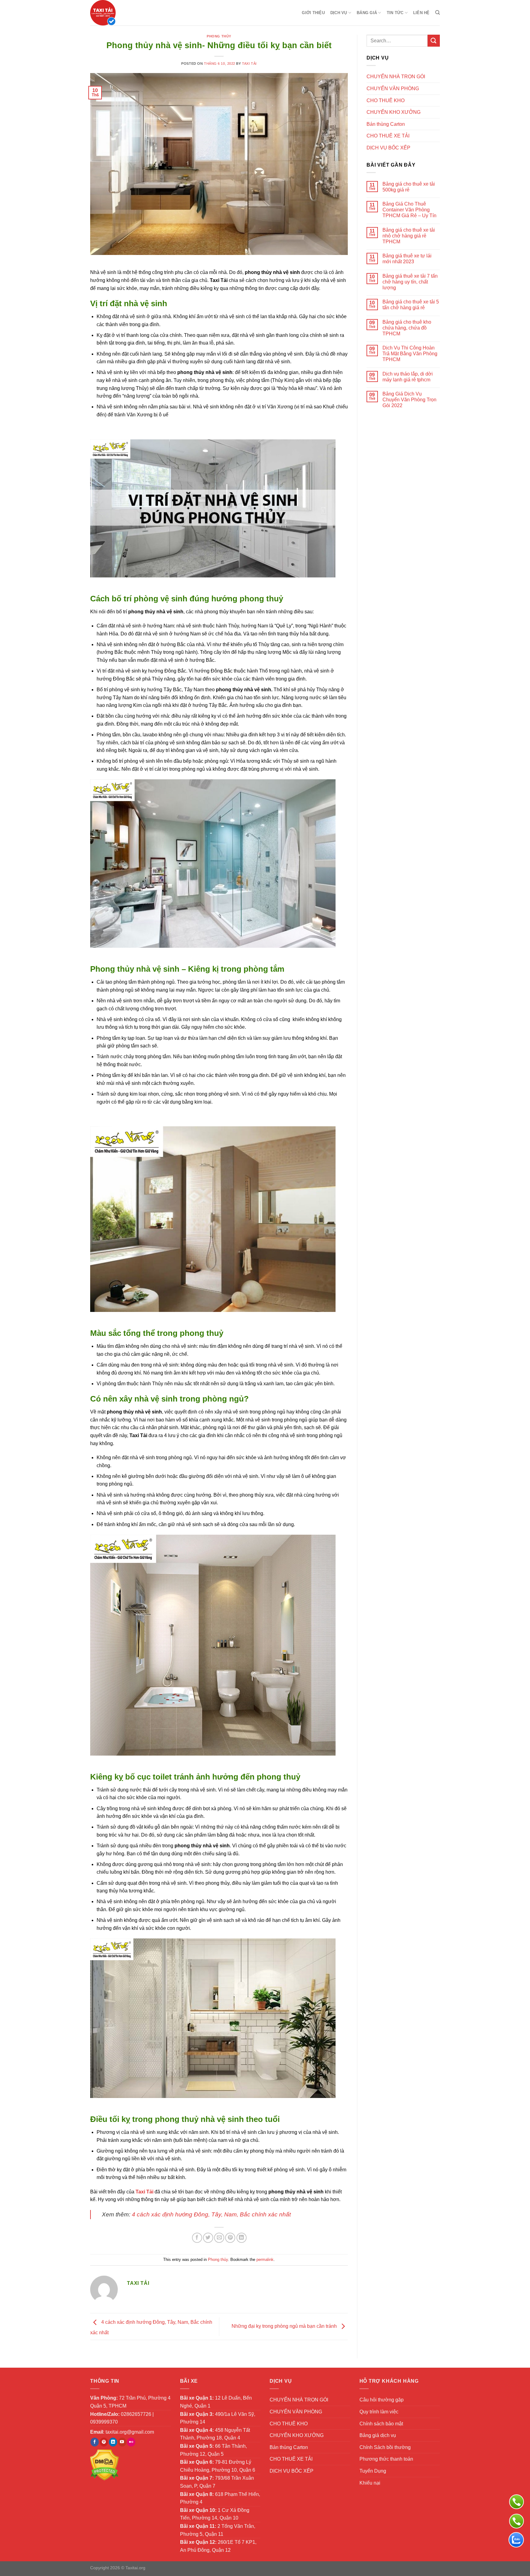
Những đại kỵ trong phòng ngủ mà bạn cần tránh (285, 2326)
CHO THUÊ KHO (386, 100)
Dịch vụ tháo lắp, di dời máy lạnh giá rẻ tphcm (408, 377)
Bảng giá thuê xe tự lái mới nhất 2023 (407, 259)
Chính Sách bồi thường (385, 2447)
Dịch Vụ (339, 13)
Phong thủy (219, 36)
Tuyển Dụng (373, 2471)
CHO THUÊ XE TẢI (388, 136)
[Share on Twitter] (208, 2238)
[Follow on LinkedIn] (113, 2442)
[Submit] (434, 41)
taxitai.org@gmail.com (130, 2432)
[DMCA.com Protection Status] (104, 2465)
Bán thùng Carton (386, 124)
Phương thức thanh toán (386, 2459)
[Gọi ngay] (517, 2502)
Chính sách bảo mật (381, 2424)
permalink (265, 2260)
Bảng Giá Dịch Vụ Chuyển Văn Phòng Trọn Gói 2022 (409, 400)
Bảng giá (367, 13)
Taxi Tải (249, 64)
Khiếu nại (370, 2483)
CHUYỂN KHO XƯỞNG (394, 112)
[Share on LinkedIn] (242, 2238)
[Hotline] (517, 2521)
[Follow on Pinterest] (104, 2442)
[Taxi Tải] (121, 13)
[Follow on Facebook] (95, 2442)
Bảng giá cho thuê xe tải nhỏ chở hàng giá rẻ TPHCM (409, 236)
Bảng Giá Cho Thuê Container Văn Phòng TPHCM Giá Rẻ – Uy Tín (409, 210)
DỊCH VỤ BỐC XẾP (388, 148)
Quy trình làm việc (379, 2412)
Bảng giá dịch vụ (378, 2435)
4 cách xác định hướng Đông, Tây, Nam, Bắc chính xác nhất (211, 2214)
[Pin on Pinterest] (230, 2238)
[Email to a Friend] (219, 2238)
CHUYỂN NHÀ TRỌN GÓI (396, 77)
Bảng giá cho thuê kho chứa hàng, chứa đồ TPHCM (407, 328)
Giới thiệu (313, 13)
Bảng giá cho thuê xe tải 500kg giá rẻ (409, 187)
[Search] (438, 13)
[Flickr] (131, 2442)
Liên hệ (421, 13)
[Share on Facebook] (197, 2238)
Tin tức (395, 13)
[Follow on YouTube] (122, 2442)
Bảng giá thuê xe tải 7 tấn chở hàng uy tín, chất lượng (410, 282)
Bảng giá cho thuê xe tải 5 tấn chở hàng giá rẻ (411, 305)
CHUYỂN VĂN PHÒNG (393, 89)
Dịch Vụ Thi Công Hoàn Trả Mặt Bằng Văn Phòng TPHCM (410, 354)
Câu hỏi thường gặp (382, 2400)
